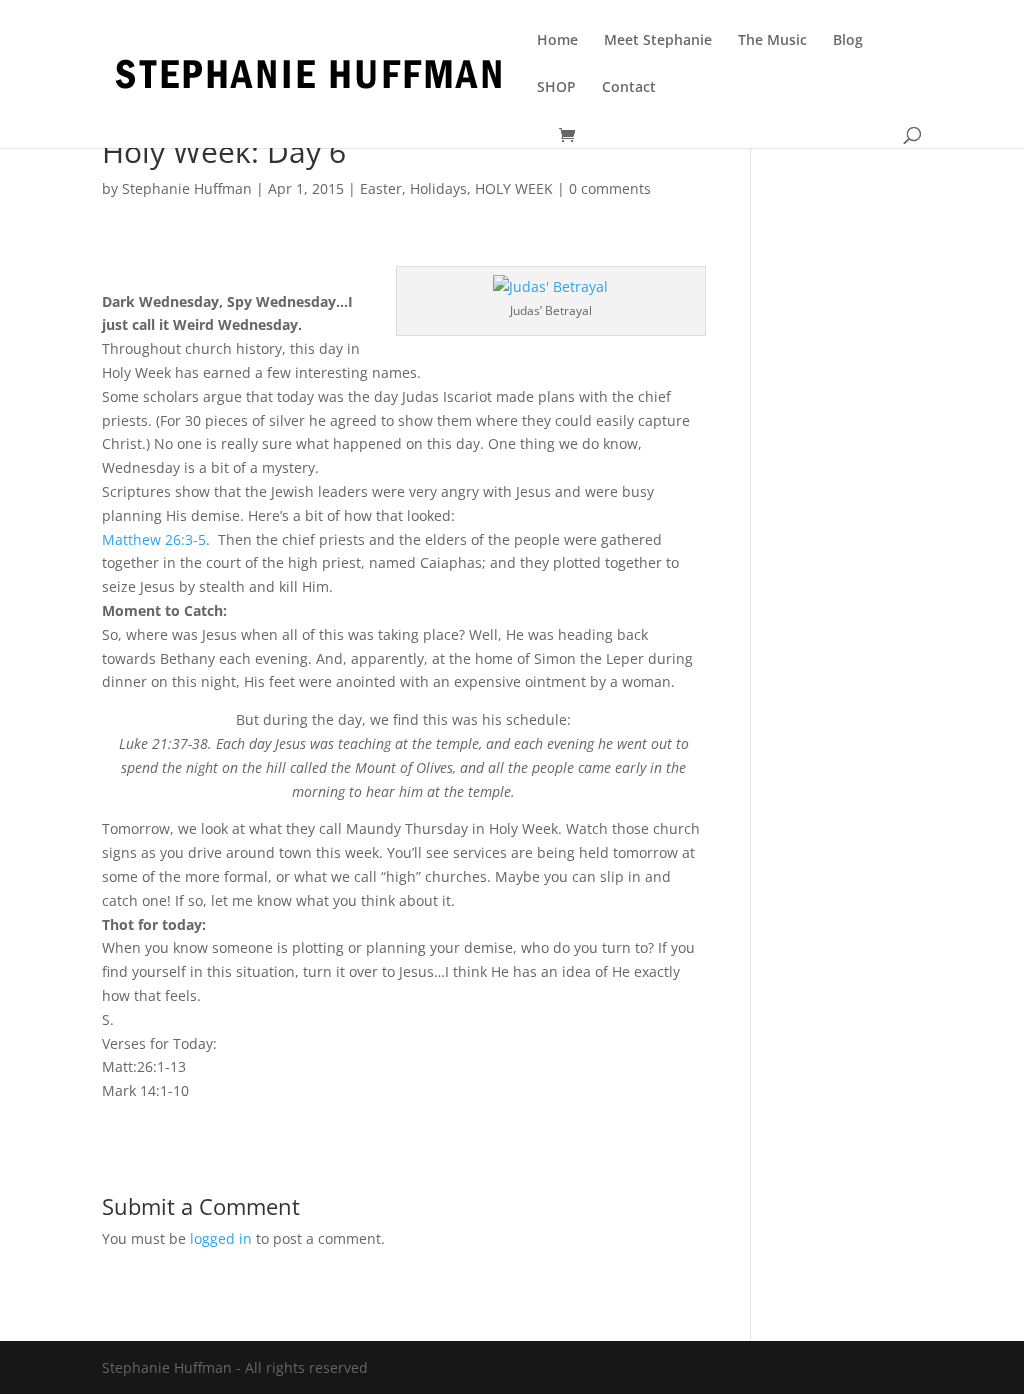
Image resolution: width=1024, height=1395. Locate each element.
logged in (221, 1238)
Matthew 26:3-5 (154, 539)
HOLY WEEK (514, 188)
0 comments (610, 188)
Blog (848, 41)
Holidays (438, 188)
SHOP (556, 88)
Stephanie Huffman (187, 188)
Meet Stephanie (658, 41)
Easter (381, 188)
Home (557, 41)
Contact (629, 88)
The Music (772, 41)
